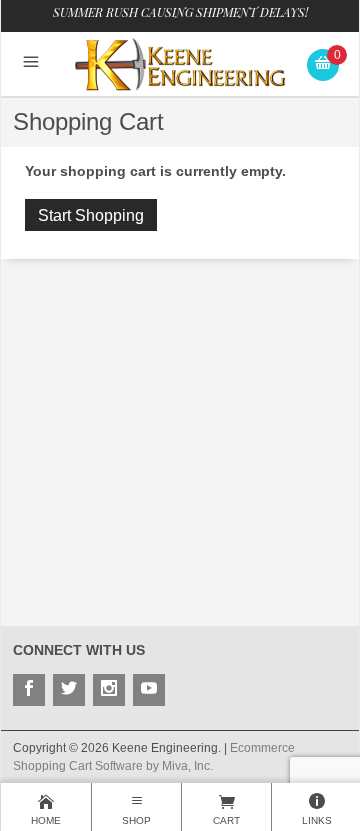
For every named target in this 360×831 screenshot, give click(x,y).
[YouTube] (149, 690)
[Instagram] (109, 690)
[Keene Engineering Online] (180, 63)
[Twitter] (69, 690)
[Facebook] (29, 690)
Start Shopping (91, 215)
